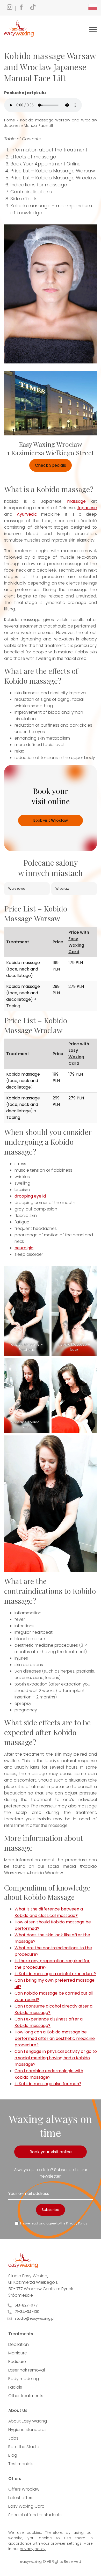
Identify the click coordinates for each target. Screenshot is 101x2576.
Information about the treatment (49, 150)
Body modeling (24, 2379)
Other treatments (26, 2396)
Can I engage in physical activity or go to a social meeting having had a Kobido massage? (56, 2058)
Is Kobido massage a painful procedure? (55, 1974)
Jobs (13, 2438)
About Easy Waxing (28, 2421)
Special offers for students (35, 2515)
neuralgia (24, 1248)
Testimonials (21, 2464)
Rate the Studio (24, 2447)
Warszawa (17, 889)
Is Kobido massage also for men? (48, 2084)
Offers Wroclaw (24, 2489)
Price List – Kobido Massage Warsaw (53, 171)
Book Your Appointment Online (45, 164)
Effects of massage (33, 157)
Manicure (18, 2353)
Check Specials (51, 465)
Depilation (19, 2344)
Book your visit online (51, 2152)
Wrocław (62, 889)
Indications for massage (39, 185)
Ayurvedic (27, 514)
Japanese (87, 508)
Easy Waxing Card (76, 945)
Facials (15, 2387)
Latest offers (21, 2498)
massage (76, 501)
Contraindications (31, 192)
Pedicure (17, 2362)
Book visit (51, 820)
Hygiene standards (27, 2430)
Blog (13, 2455)
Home (10, 120)
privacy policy (33, 2549)
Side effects (24, 199)
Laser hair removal (27, 2370)
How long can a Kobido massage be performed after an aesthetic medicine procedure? (55, 2038)
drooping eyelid (31, 1196)
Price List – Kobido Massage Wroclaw (53, 178)
